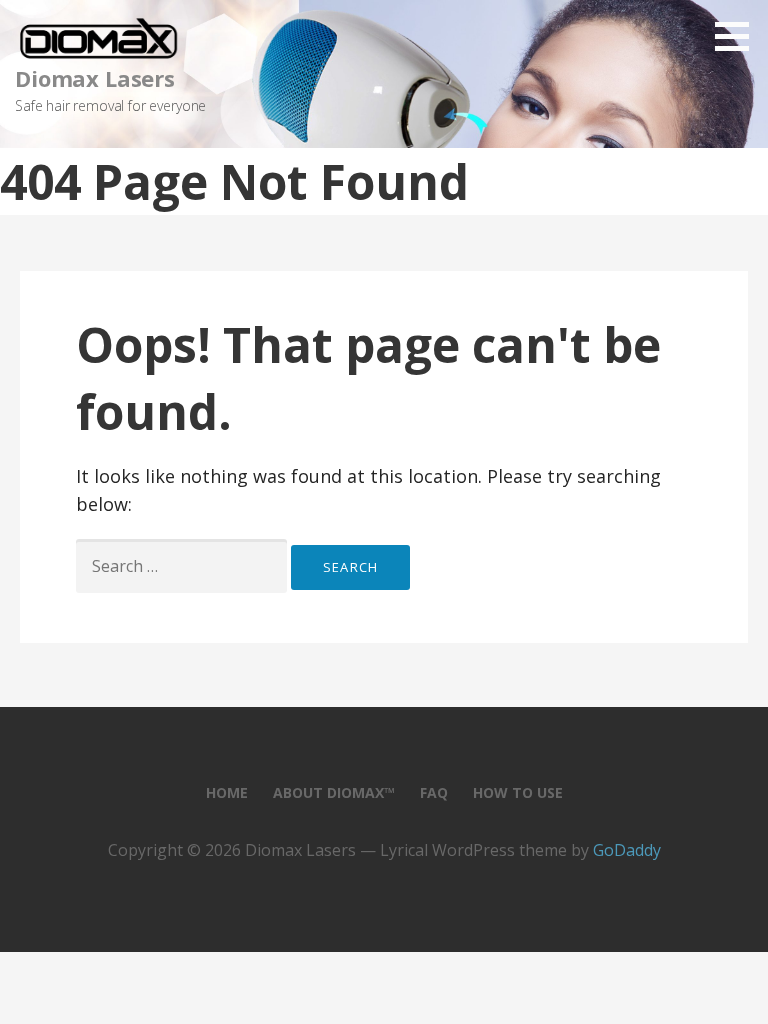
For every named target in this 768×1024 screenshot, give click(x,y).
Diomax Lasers (95, 78)
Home (227, 792)
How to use (518, 792)
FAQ (434, 792)
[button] (739, 36)
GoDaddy (627, 850)
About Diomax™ (334, 792)
